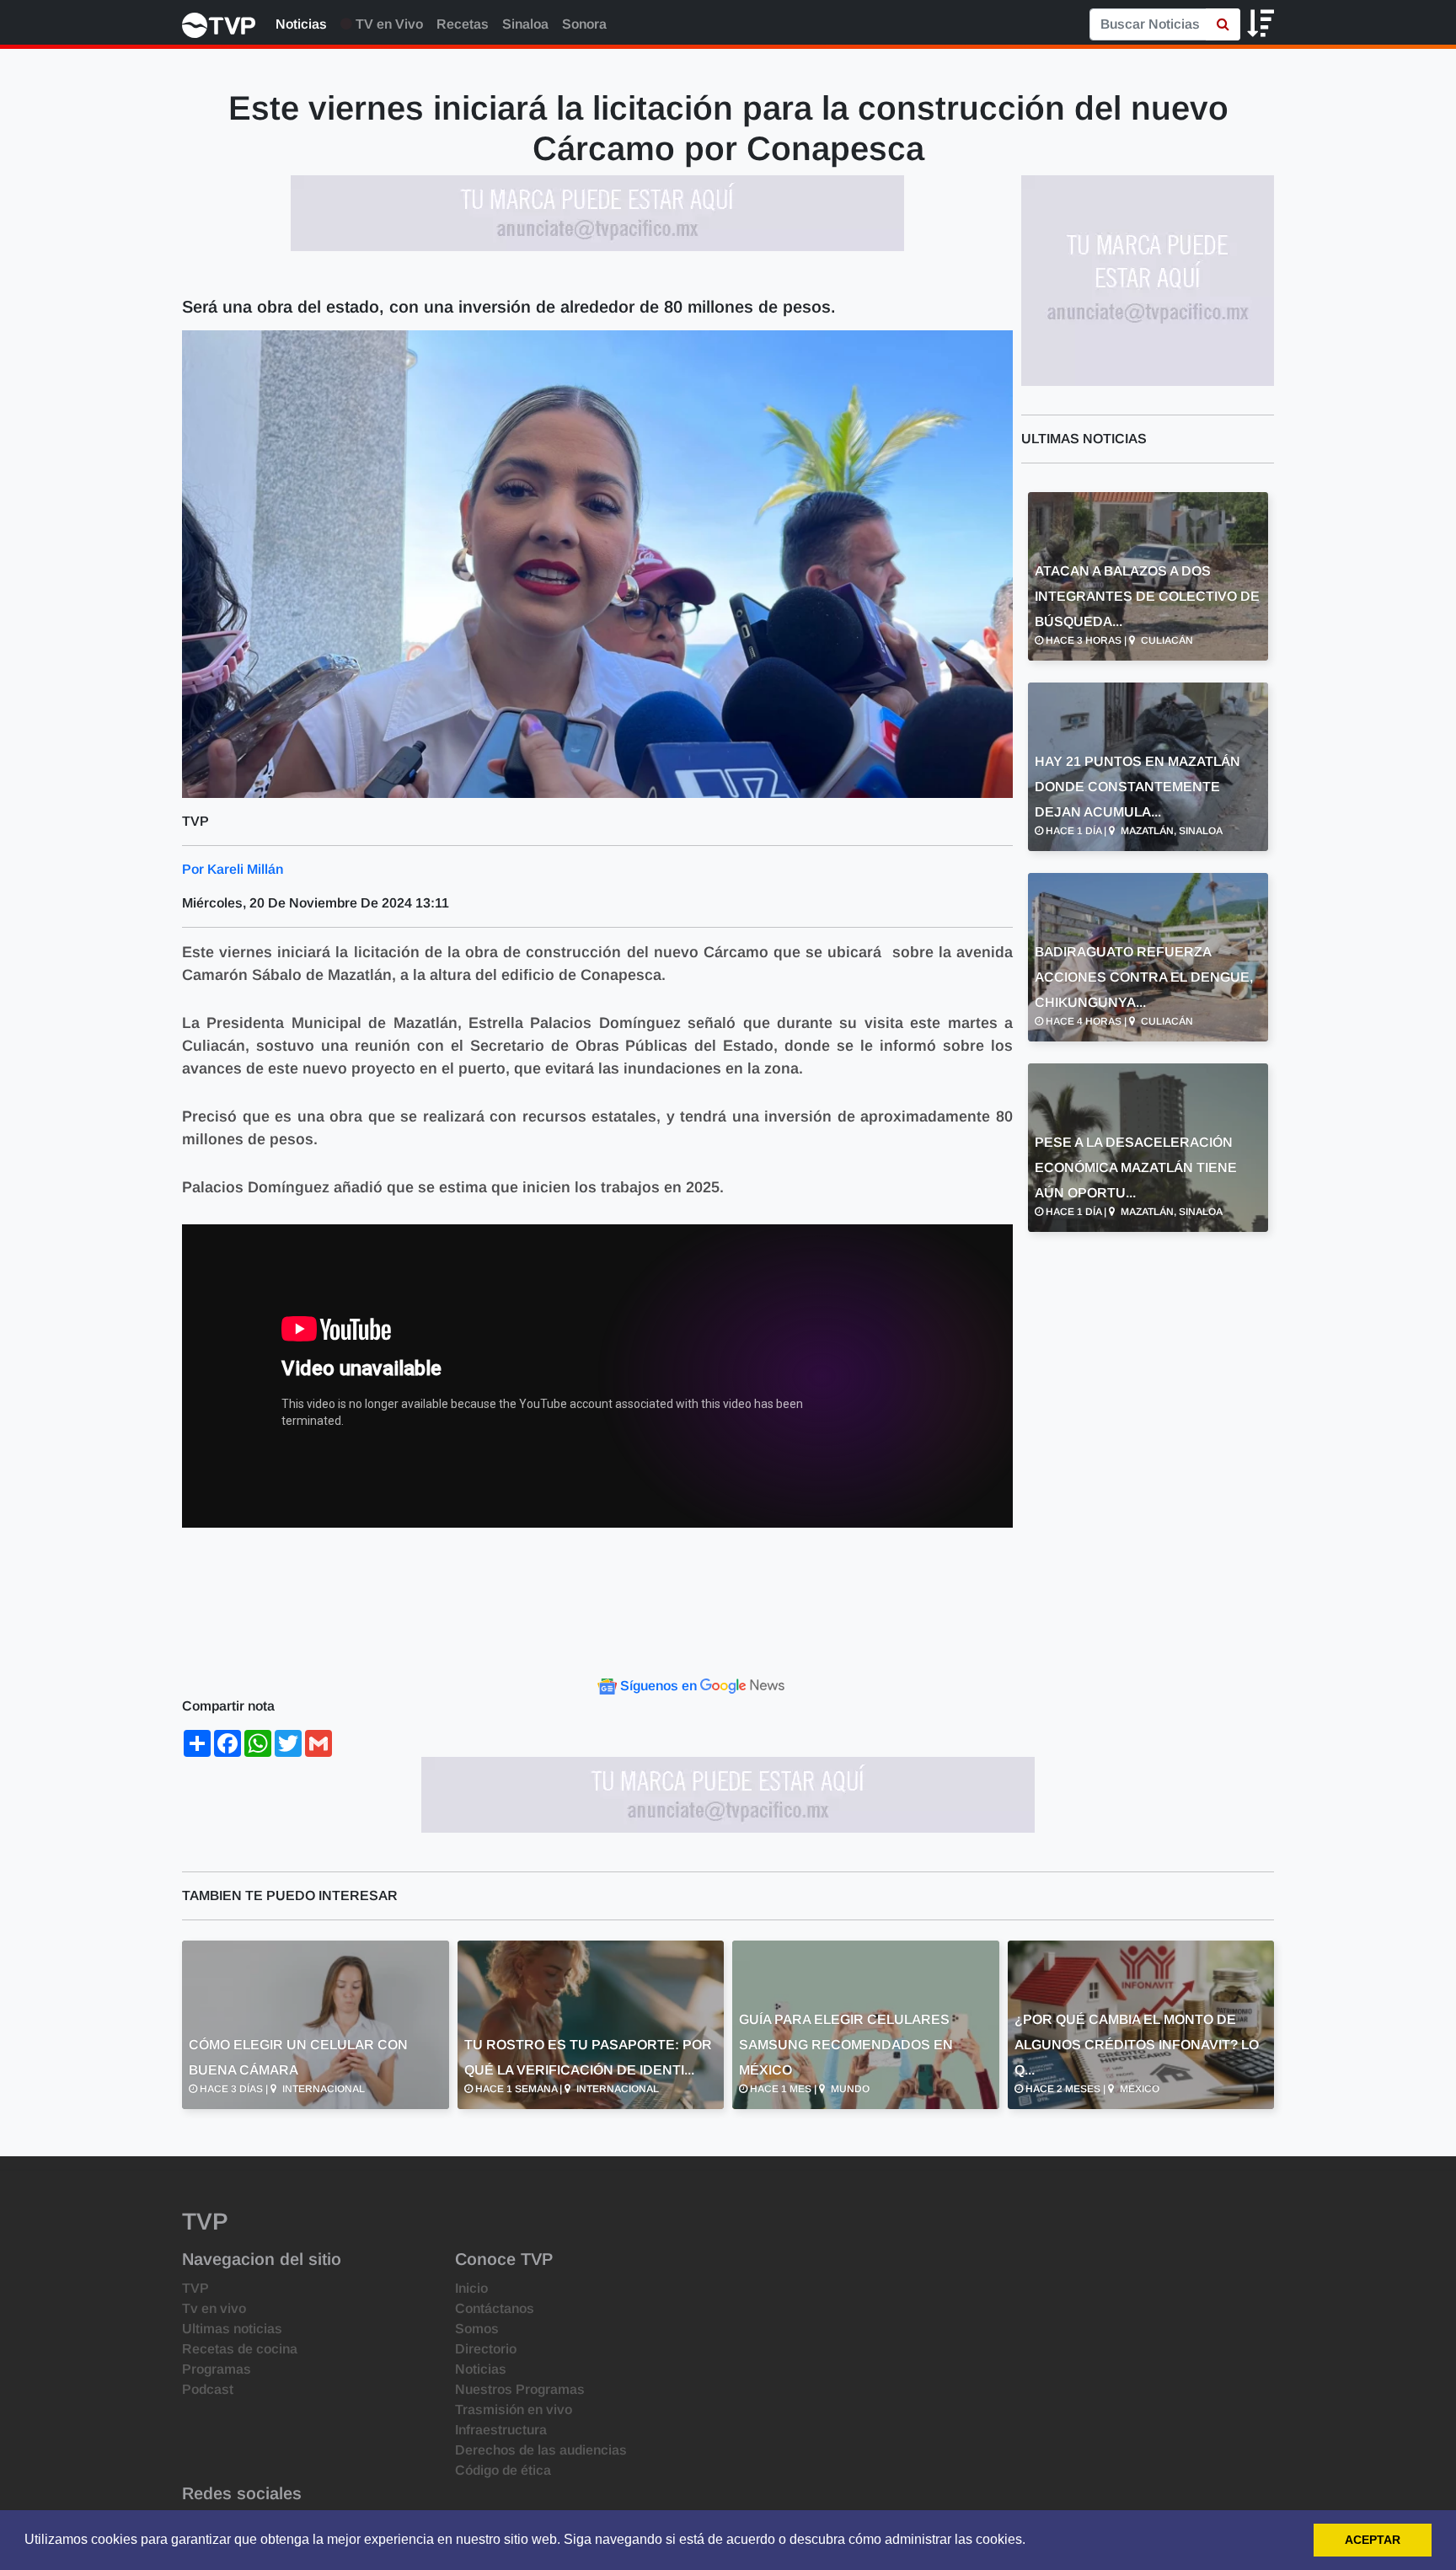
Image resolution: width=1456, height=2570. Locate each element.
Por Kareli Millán (233, 869)
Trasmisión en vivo (514, 2409)
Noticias (301, 24)
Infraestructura (501, 2430)
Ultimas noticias (232, 2329)
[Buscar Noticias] (1223, 24)
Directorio (486, 2349)
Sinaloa (525, 24)
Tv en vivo (214, 2308)
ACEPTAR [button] (1373, 2540)
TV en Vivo (388, 24)
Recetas (463, 24)
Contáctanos (495, 2308)
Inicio (471, 2288)
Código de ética (503, 2470)
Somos (477, 2329)
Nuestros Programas (520, 2389)
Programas (217, 2369)
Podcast (208, 2389)
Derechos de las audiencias (541, 2450)
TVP (195, 2288)
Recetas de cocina (240, 2349)
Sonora (584, 24)
